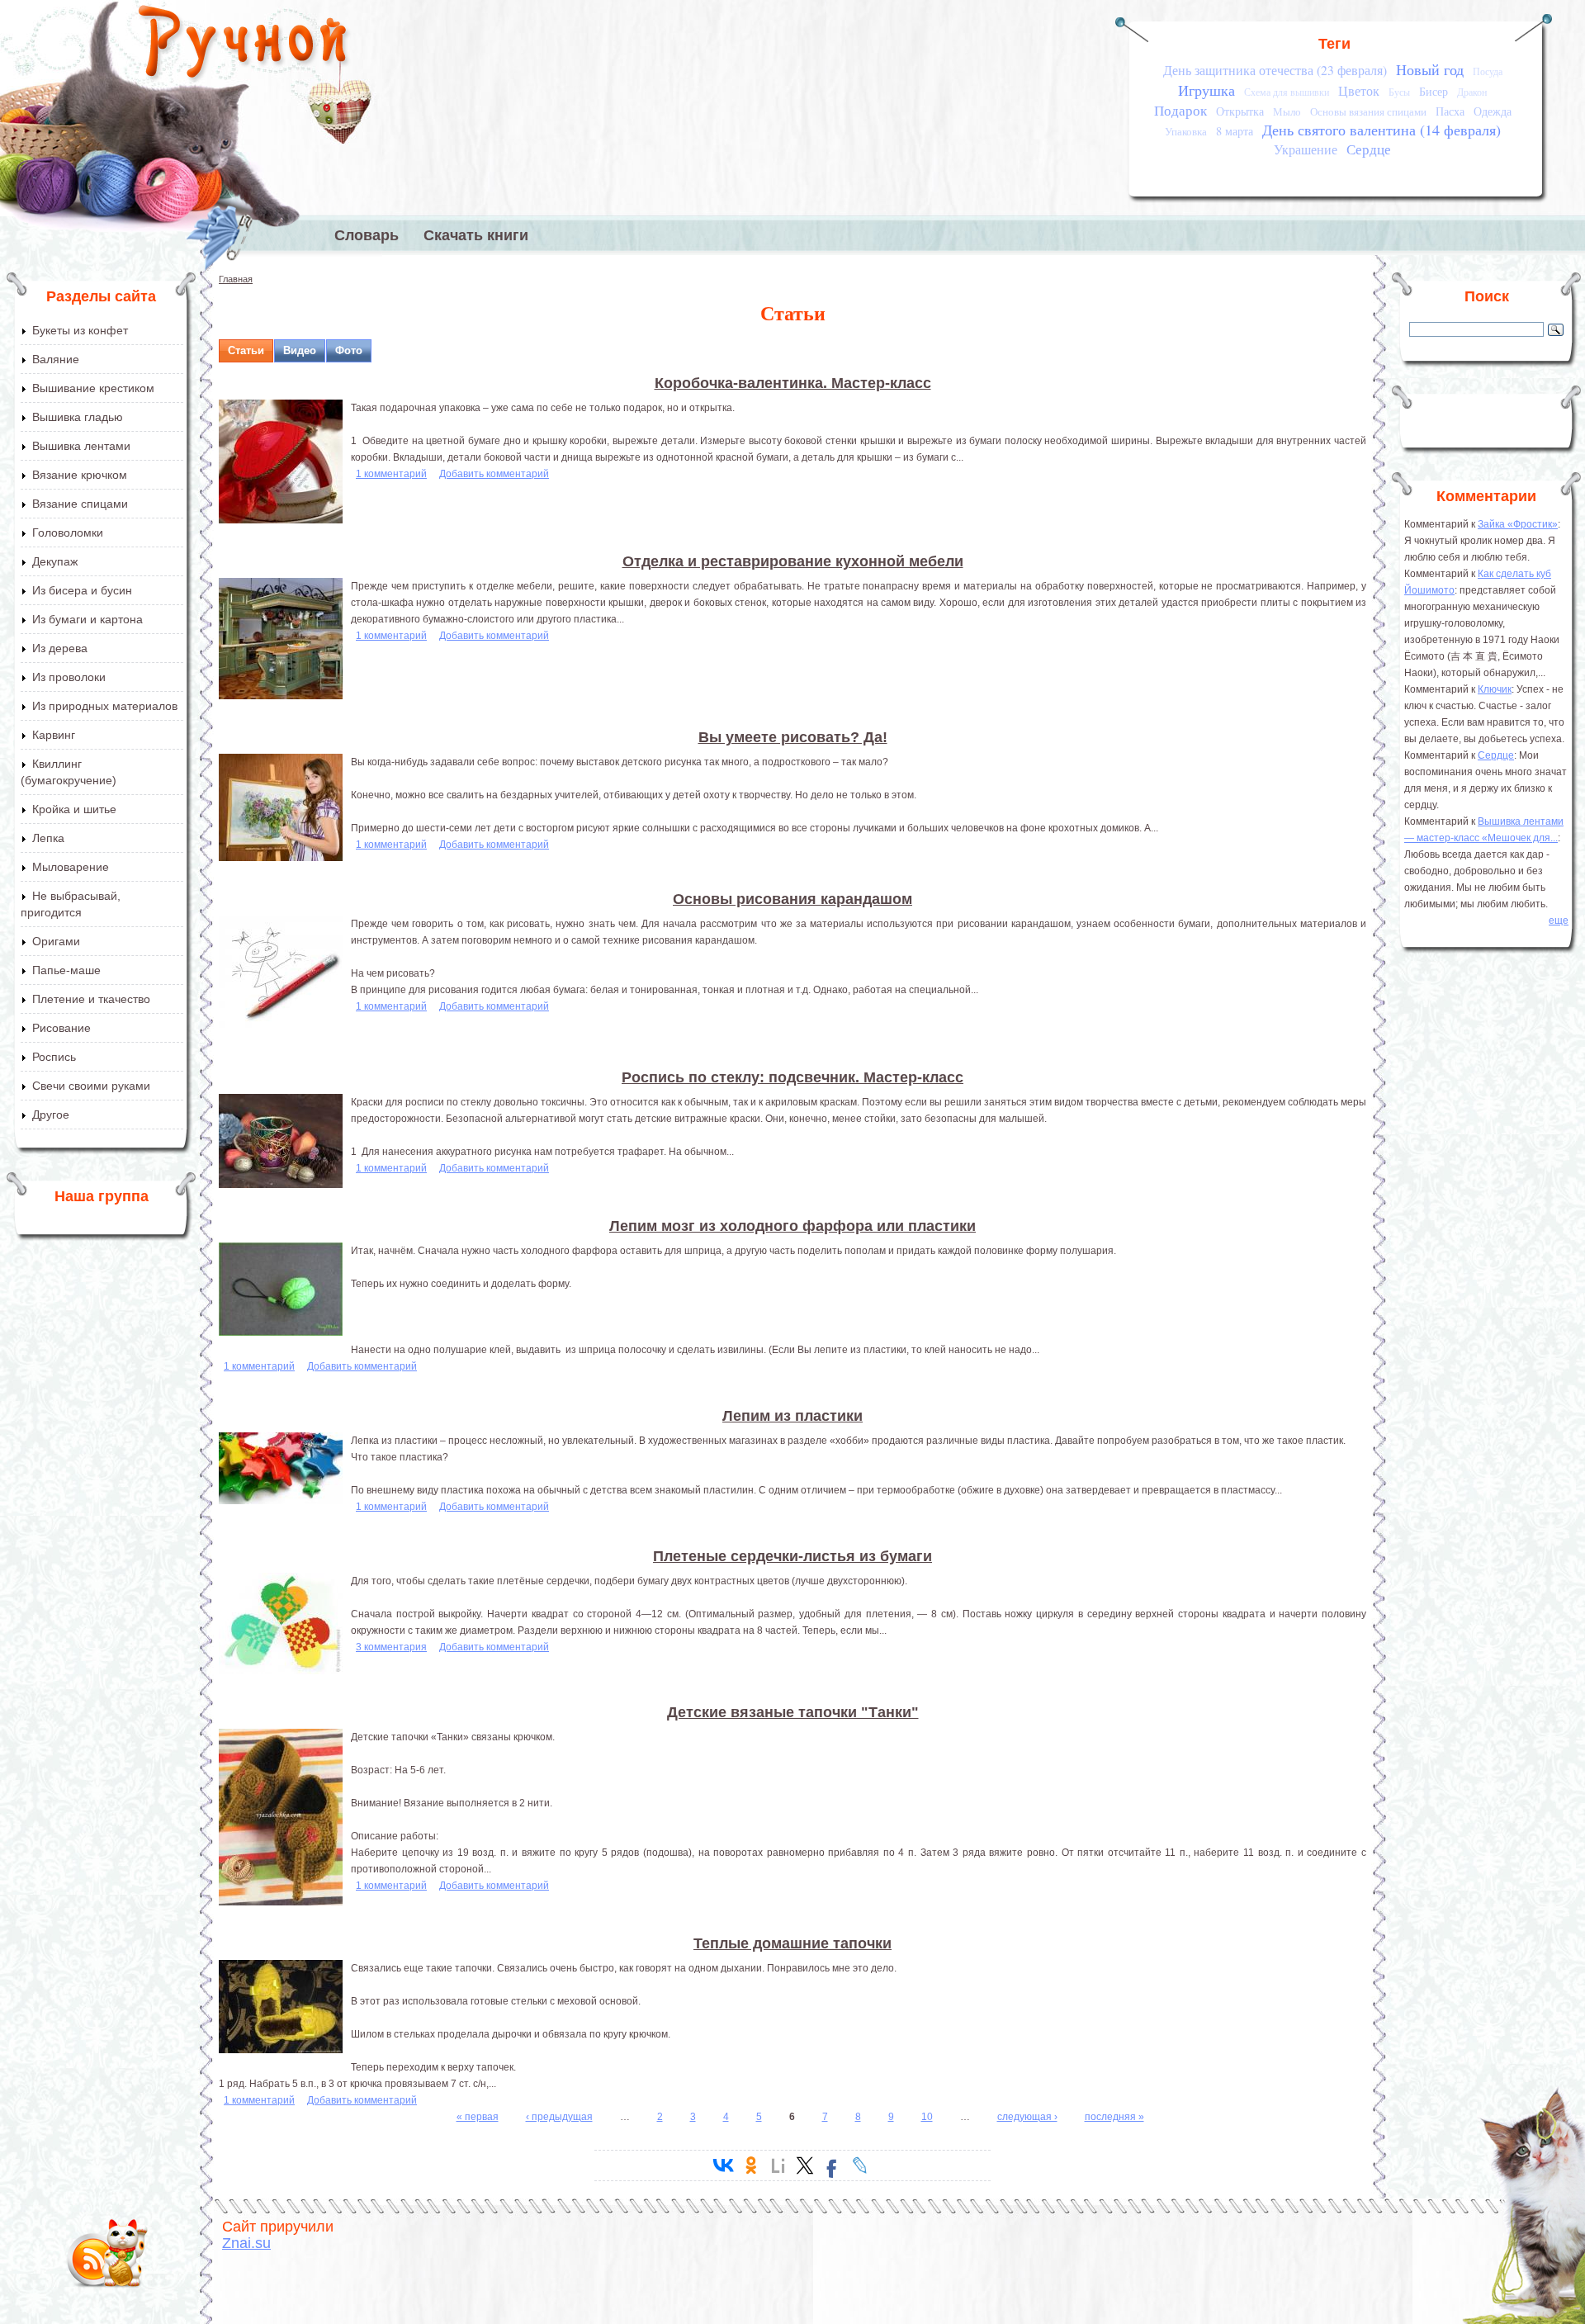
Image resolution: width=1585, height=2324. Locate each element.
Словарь (367, 235)
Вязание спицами (80, 504)
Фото (349, 350)
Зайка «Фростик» (1518, 524)
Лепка (48, 838)
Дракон (1472, 92)
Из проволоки (69, 677)
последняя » (1114, 2117)
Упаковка (1186, 131)
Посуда (1488, 71)
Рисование (62, 1028)
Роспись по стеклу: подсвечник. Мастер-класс (792, 1077)
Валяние (56, 359)
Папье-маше (66, 970)
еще (1559, 921)
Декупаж (55, 561)
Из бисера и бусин (82, 590)
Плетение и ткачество (91, 999)
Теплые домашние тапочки (792, 1943)
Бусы (1399, 92)
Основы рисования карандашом (792, 899)
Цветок (1359, 91)
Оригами (56, 941)
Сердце (1369, 149)
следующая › (1027, 2117)
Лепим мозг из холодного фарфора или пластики (792, 1226)
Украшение (1306, 149)
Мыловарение (71, 867)
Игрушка (1206, 90)
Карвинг (54, 735)
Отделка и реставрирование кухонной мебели (793, 561)
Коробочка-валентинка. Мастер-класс (793, 383)
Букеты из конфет (80, 330)
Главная (236, 279)
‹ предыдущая (559, 2117)
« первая (478, 2117)
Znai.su (246, 2243)
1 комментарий (391, 474)
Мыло (1287, 111)
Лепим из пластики (792, 1416)
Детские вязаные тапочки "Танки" (793, 1712)
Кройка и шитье (74, 809)
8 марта (1235, 131)
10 (927, 2117)
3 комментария (391, 1647)
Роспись (54, 1057)
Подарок (1180, 110)
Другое (51, 1115)
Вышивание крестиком (93, 388)
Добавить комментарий (494, 474)
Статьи (246, 350)
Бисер (1434, 91)
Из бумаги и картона (88, 619)
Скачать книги (476, 235)
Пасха (1450, 111)
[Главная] (244, 45)
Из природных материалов (105, 706)
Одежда (1493, 111)
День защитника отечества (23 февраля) (1275, 70)
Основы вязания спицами (1368, 111)
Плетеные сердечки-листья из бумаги (792, 1556)
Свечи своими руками (91, 1086)
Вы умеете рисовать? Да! (793, 737)
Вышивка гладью (78, 417)
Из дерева (60, 648)
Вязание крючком (80, 475)
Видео (300, 350)
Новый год (1430, 69)
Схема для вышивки (1287, 92)
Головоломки (68, 532)
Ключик (1495, 689)
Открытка (1240, 111)
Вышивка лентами (81, 446)
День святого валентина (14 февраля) (1382, 130)
